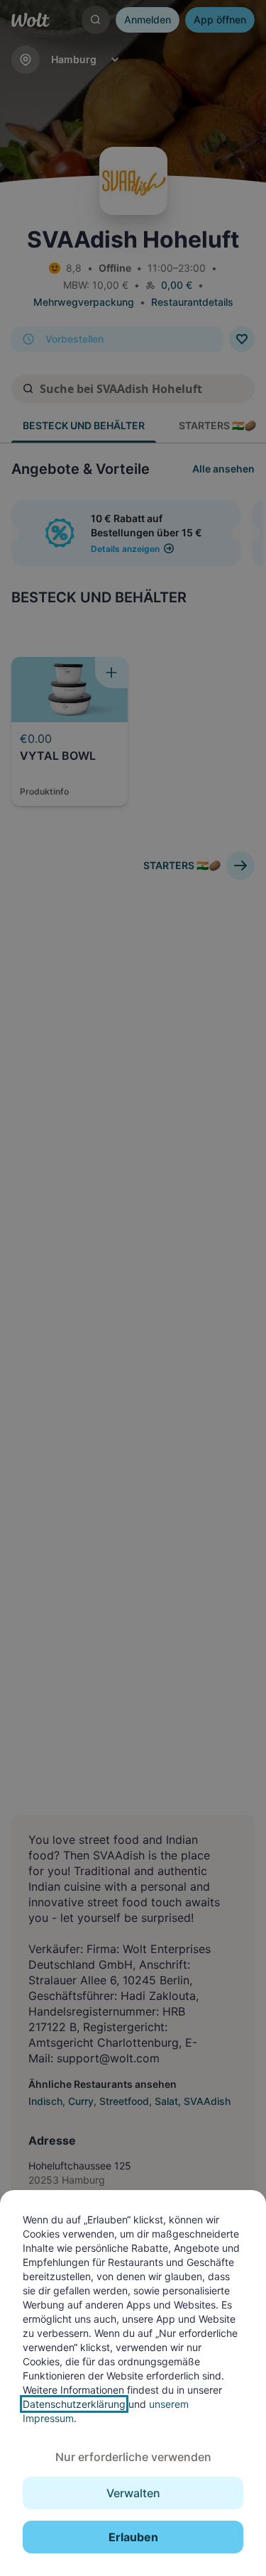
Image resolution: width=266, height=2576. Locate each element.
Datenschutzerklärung (74, 2404)
